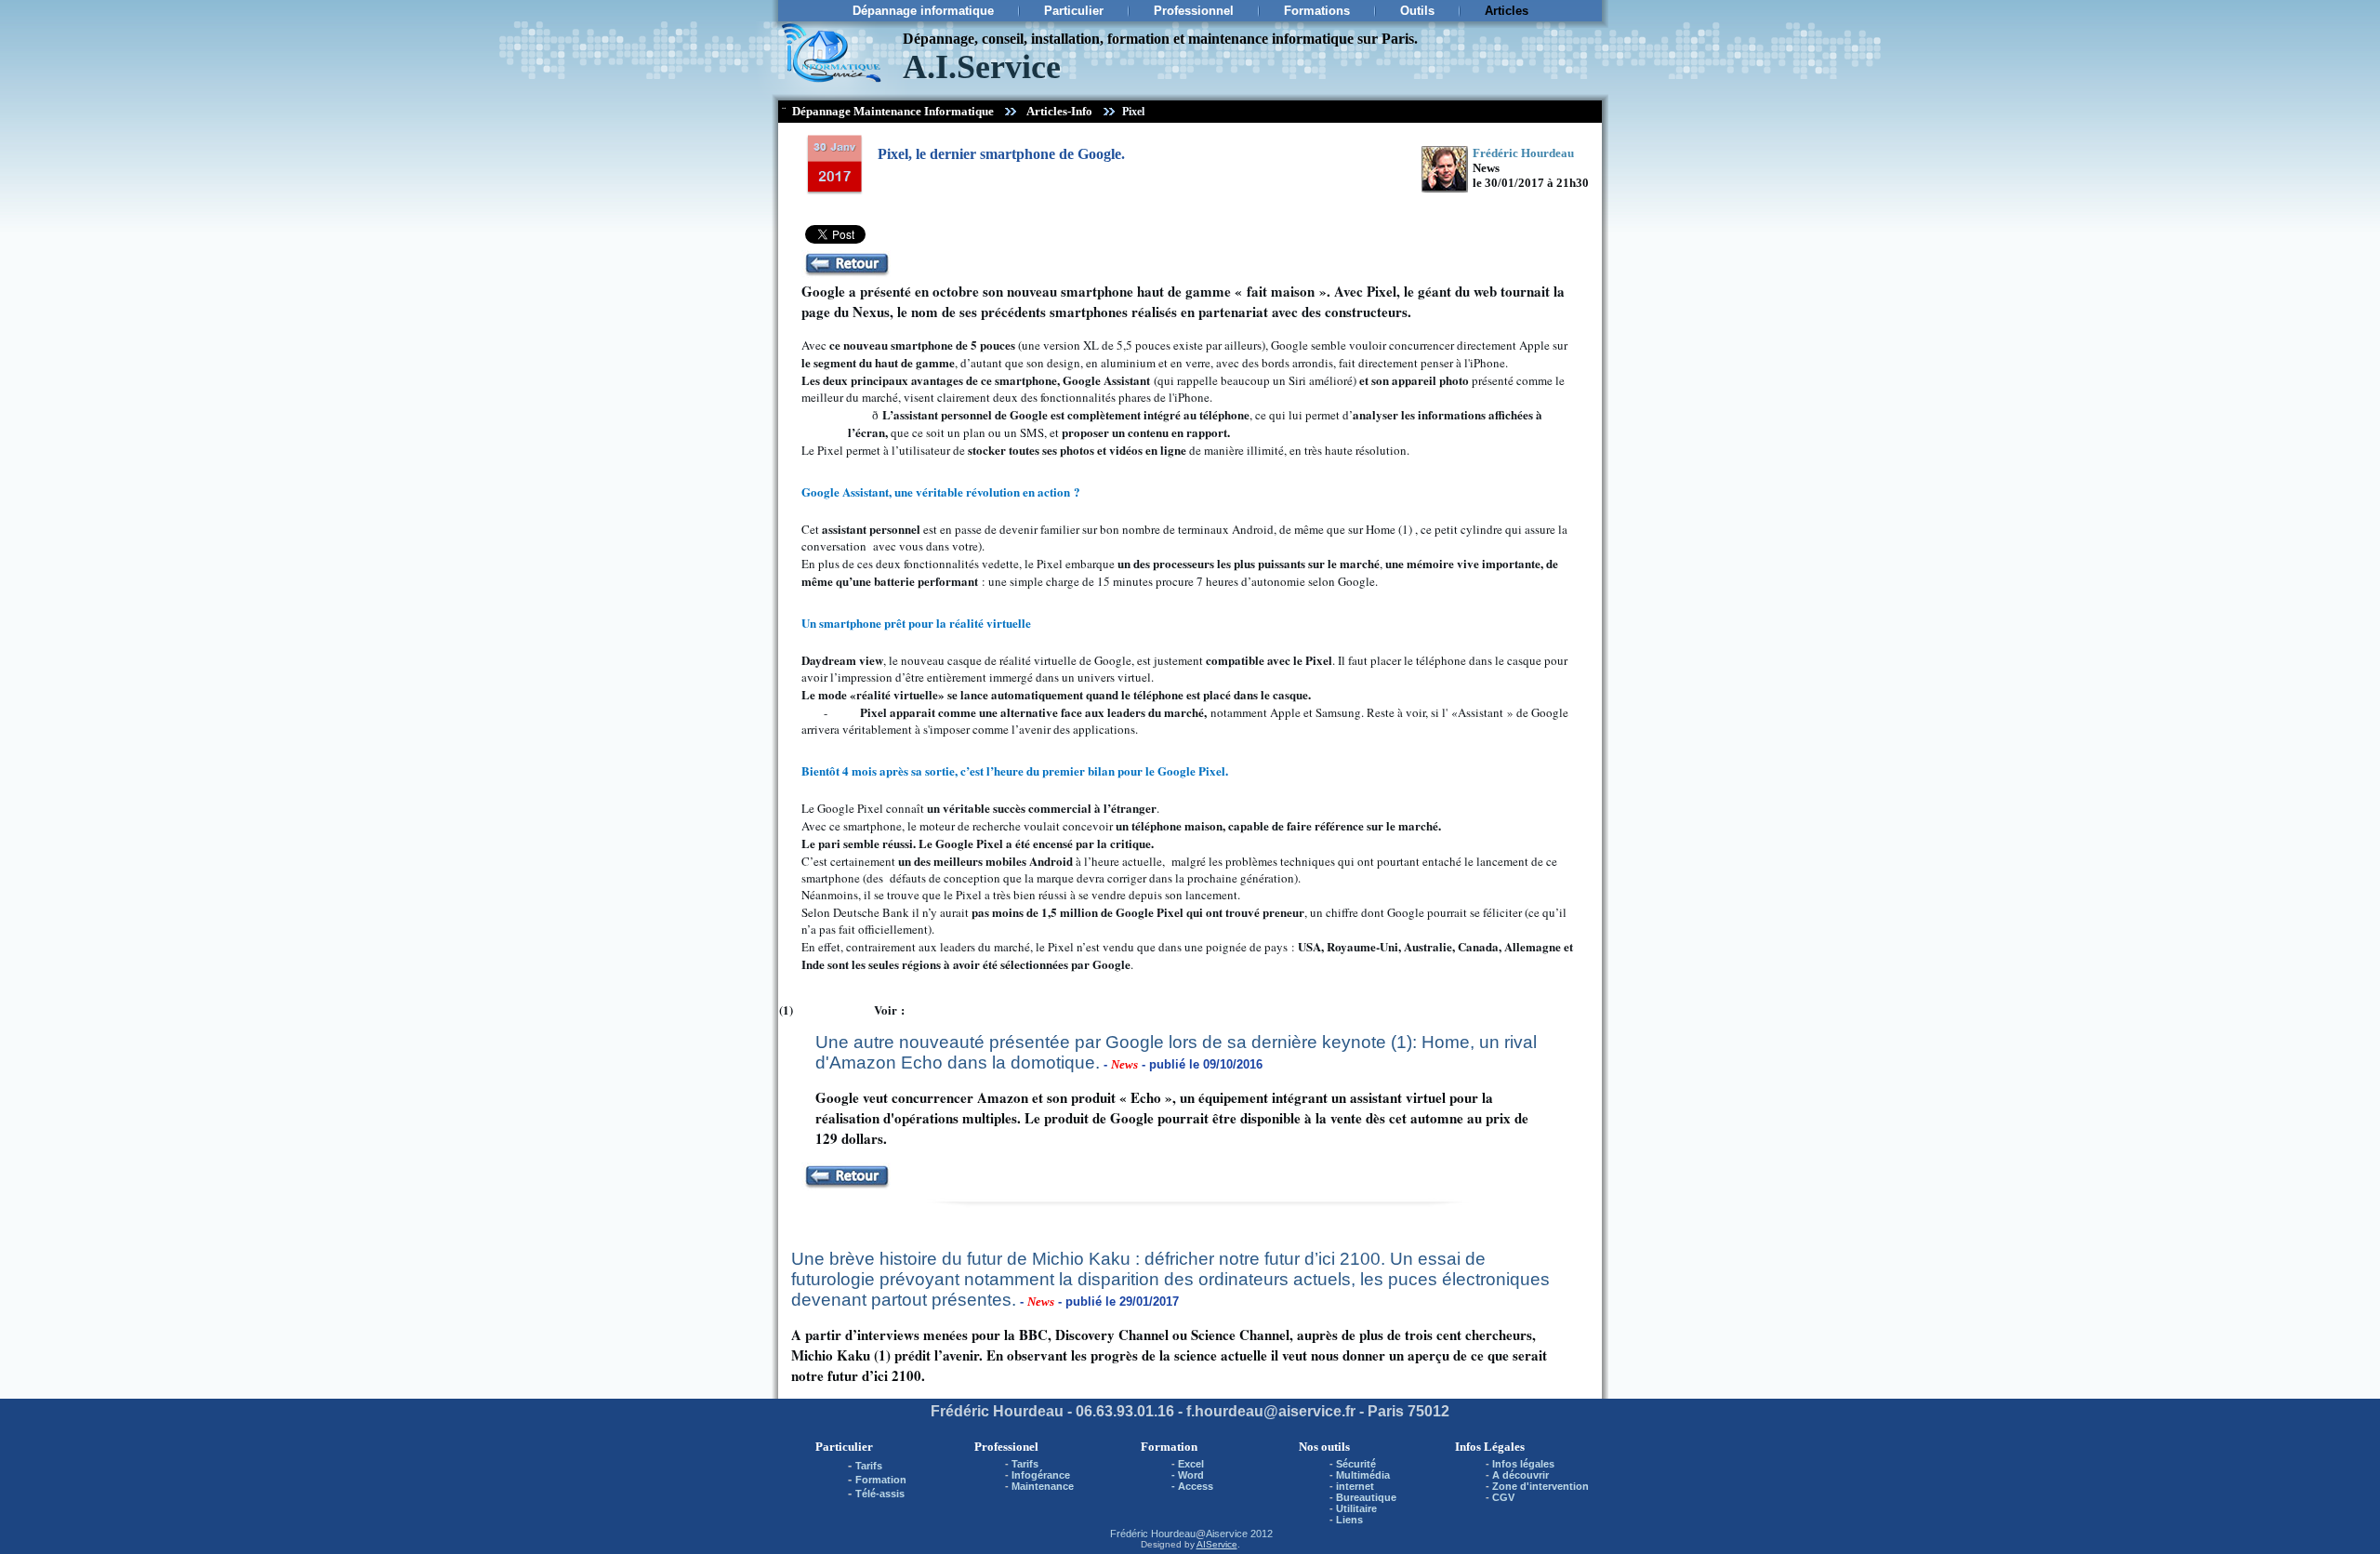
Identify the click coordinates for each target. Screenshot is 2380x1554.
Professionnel (1194, 11)
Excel (1191, 1464)
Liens (1349, 1520)
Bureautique (1366, 1497)
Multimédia (1363, 1475)
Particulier (1074, 11)
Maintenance (1043, 1486)
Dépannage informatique (923, 11)
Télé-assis (880, 1494)
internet (1355, 1486)
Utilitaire (1356, 1508)
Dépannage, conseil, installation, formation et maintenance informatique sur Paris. (1160, 39)
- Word (1188, 1475)
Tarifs (869, 1466)
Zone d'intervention (1540, 1486)
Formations (1317, 11)
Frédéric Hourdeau (1153, 1534)
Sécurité (1356, 1464)
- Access (1192, 1486)
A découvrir (1521, 1475)
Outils (1417, 11)
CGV (1503, 1497)
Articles (1507, 11)
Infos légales (1523, 1464)
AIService (1217, 1544)
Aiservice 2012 (1239, 1534)
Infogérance (1041, 1475)
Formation (881, 1480)
